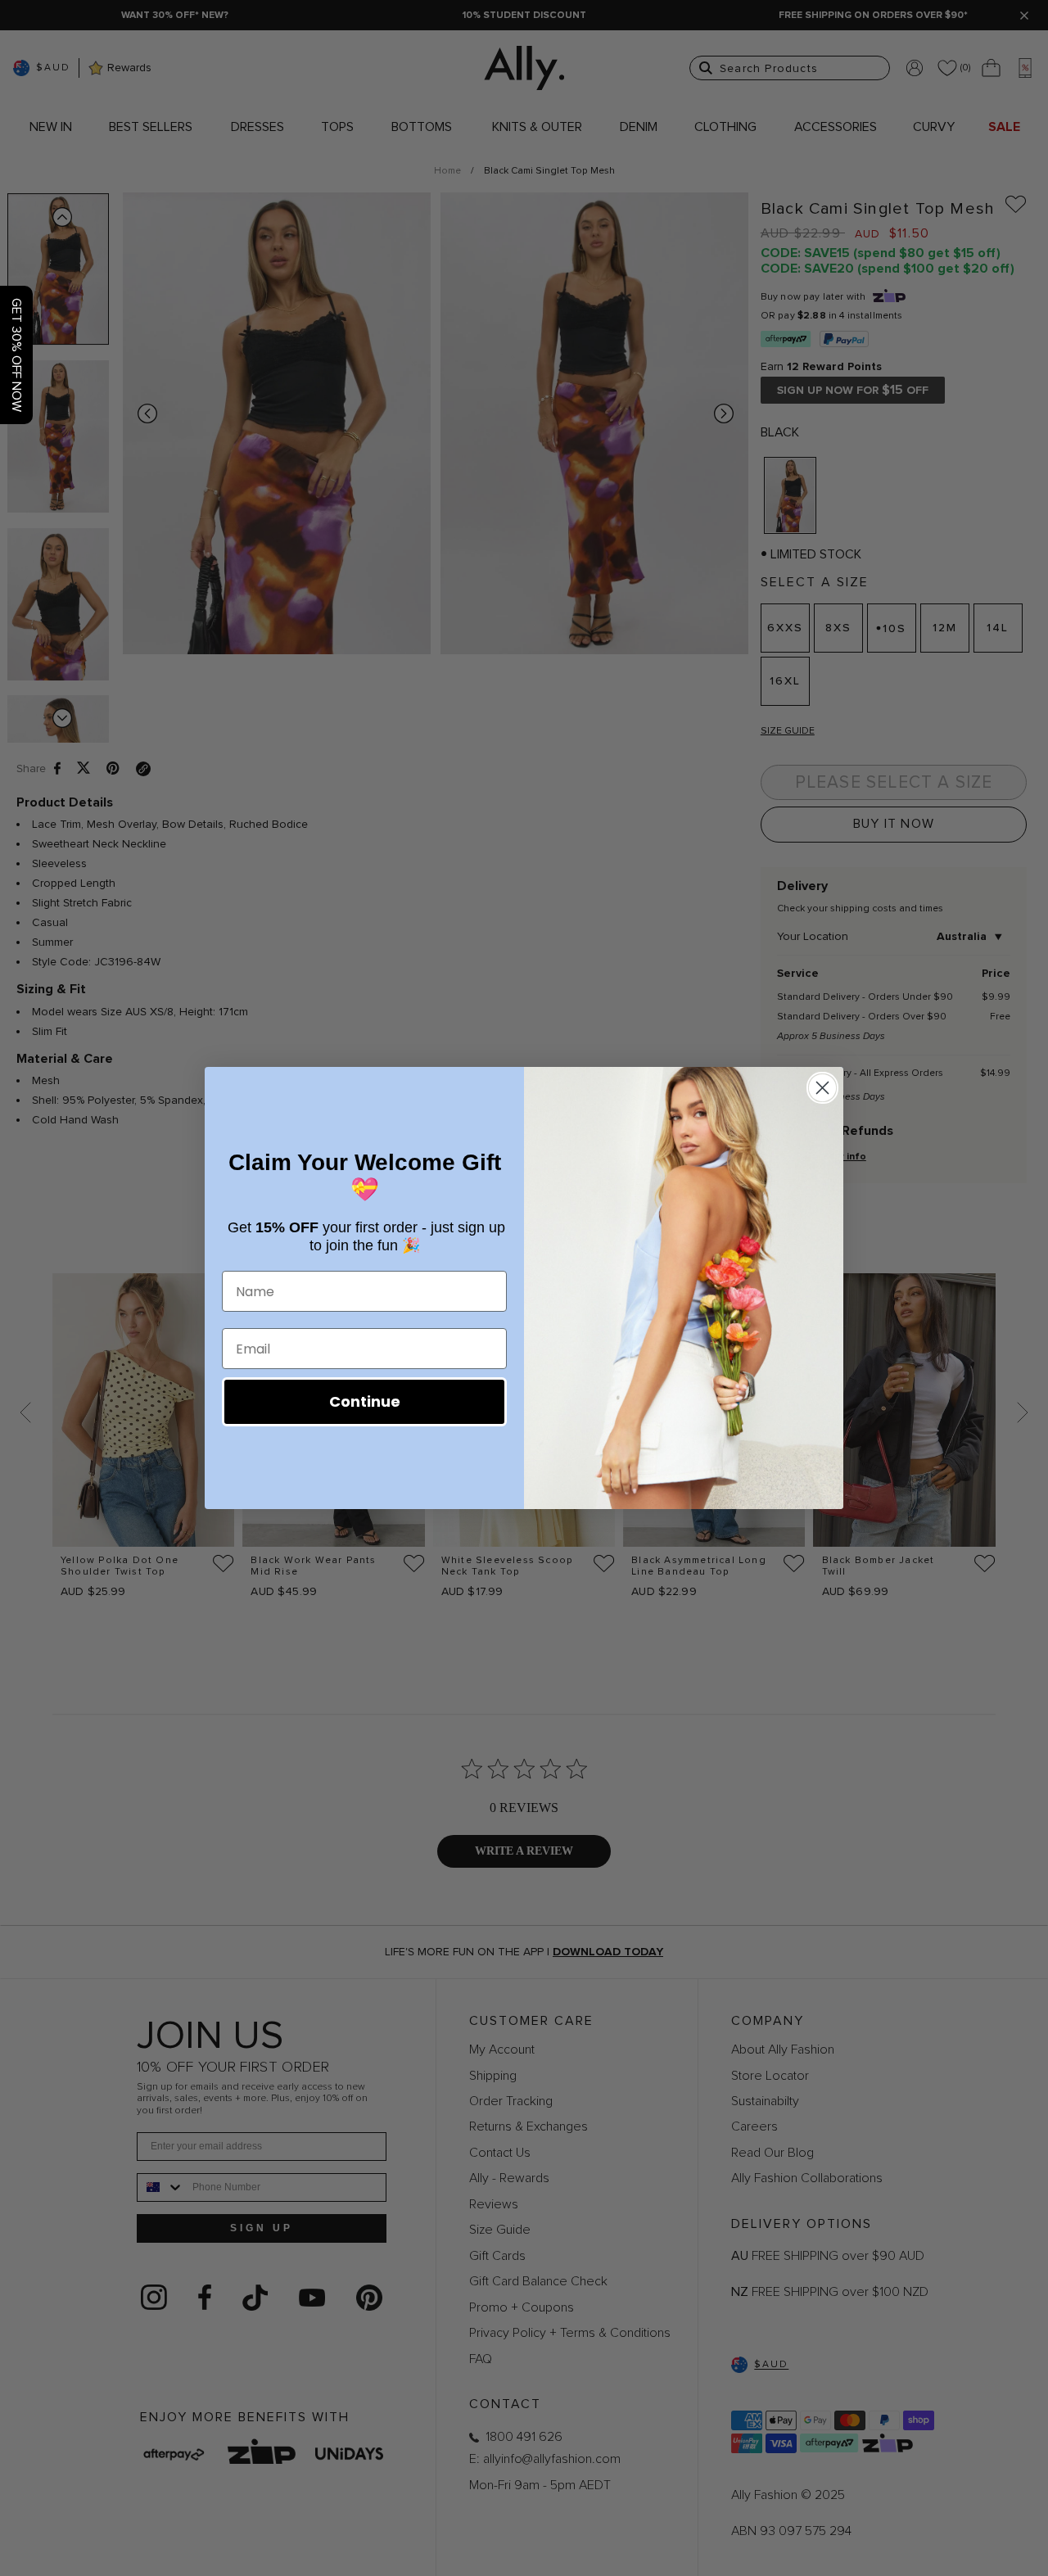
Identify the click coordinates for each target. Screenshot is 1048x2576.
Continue (365, 1401)
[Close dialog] (822, 1088)
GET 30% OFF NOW (16, 355)
